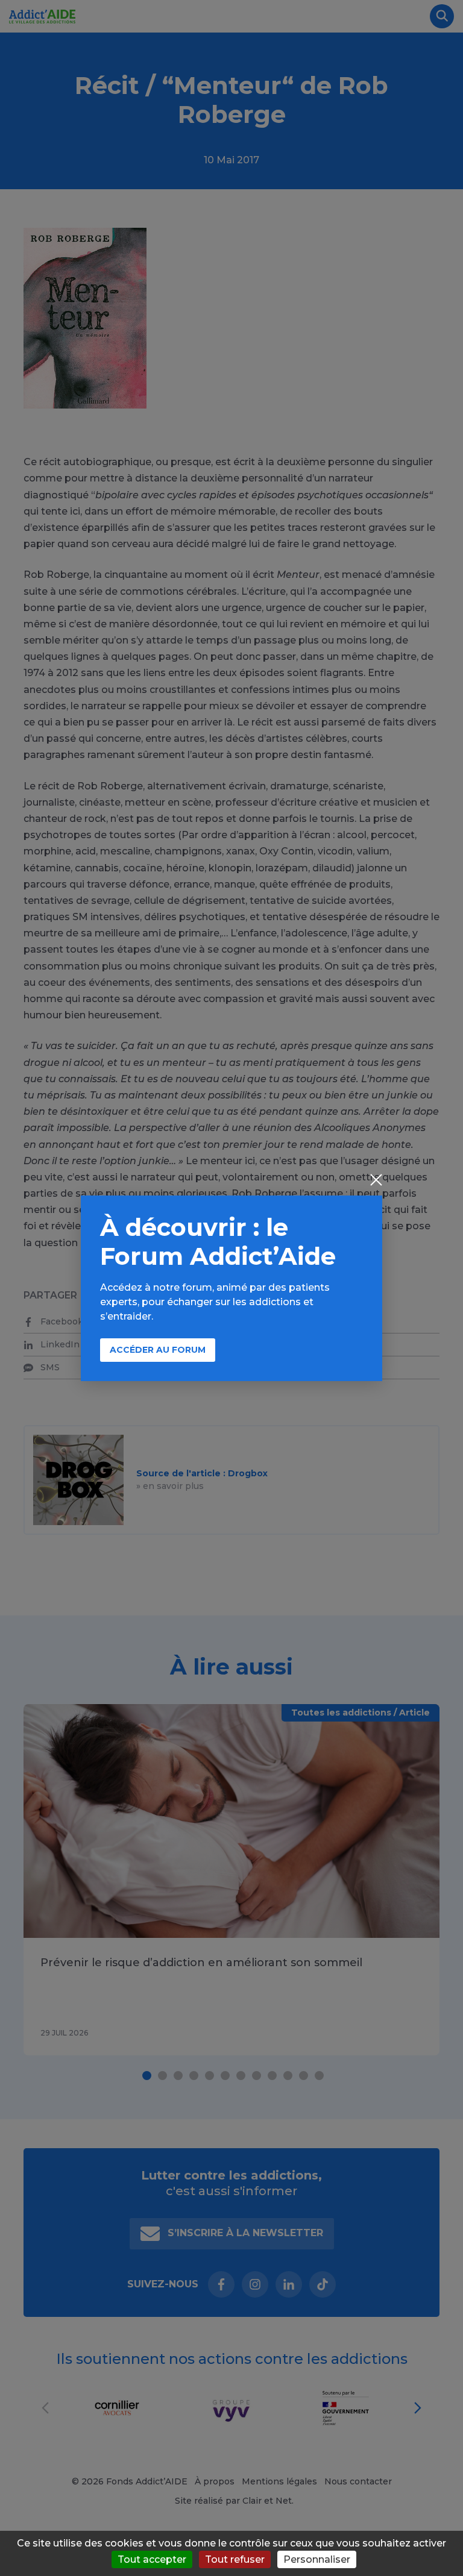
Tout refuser (235, 2559)
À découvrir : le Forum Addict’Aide (218, 1242)
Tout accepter (152, 2559)
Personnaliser (317, 2559)
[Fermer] (376, 1181)
